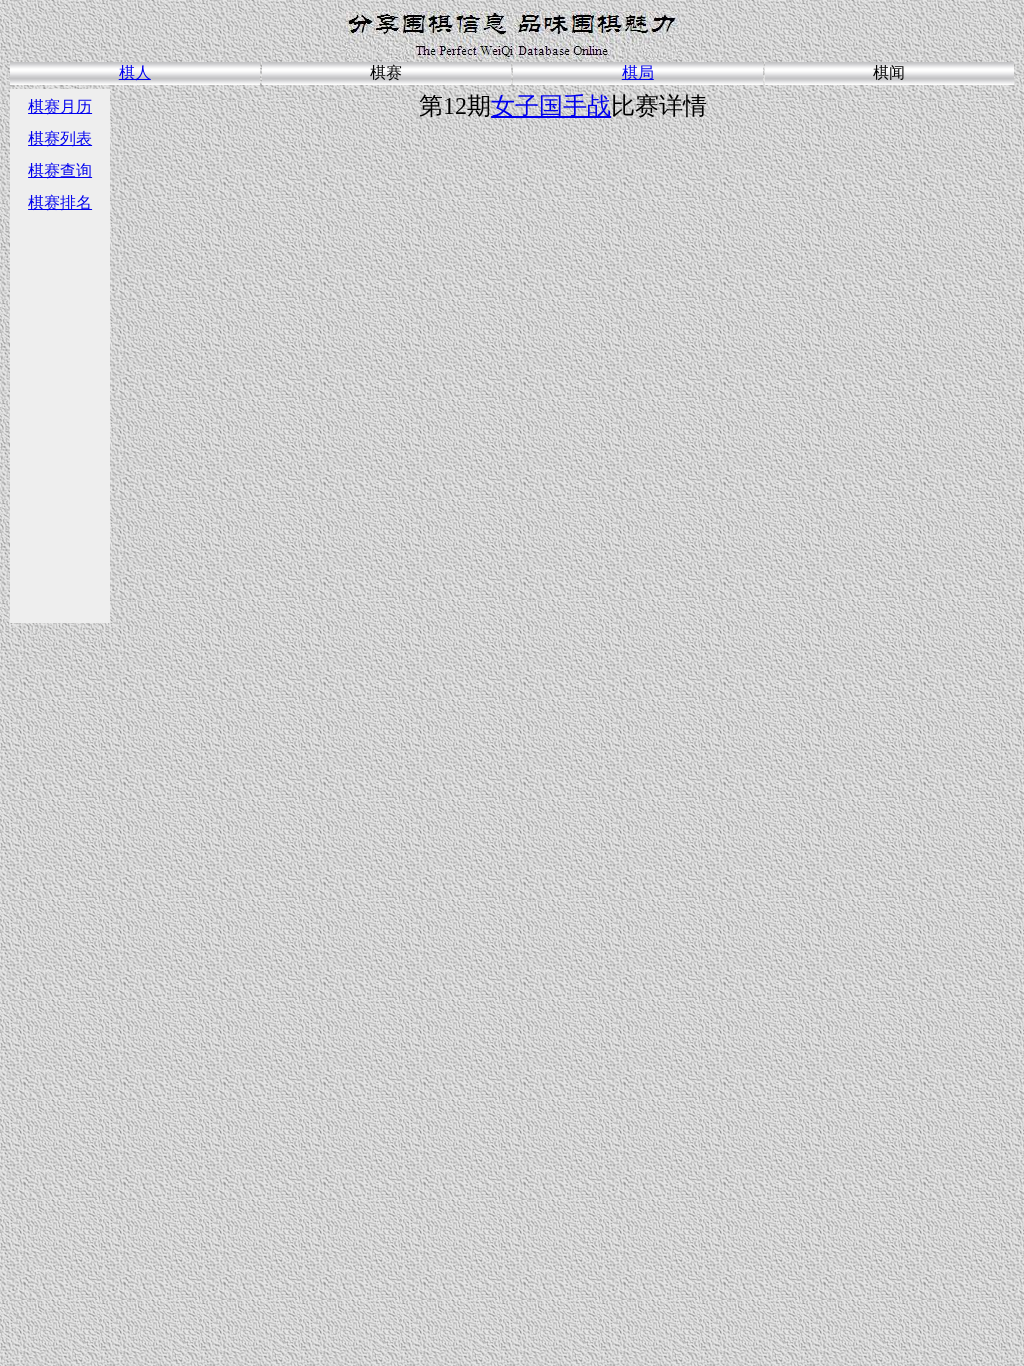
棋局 (638, 72)
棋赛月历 (60, 106)
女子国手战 (551, 106)
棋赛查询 (60, 170)
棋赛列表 (60, 138)
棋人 (135, 72)
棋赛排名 (60, 202)
